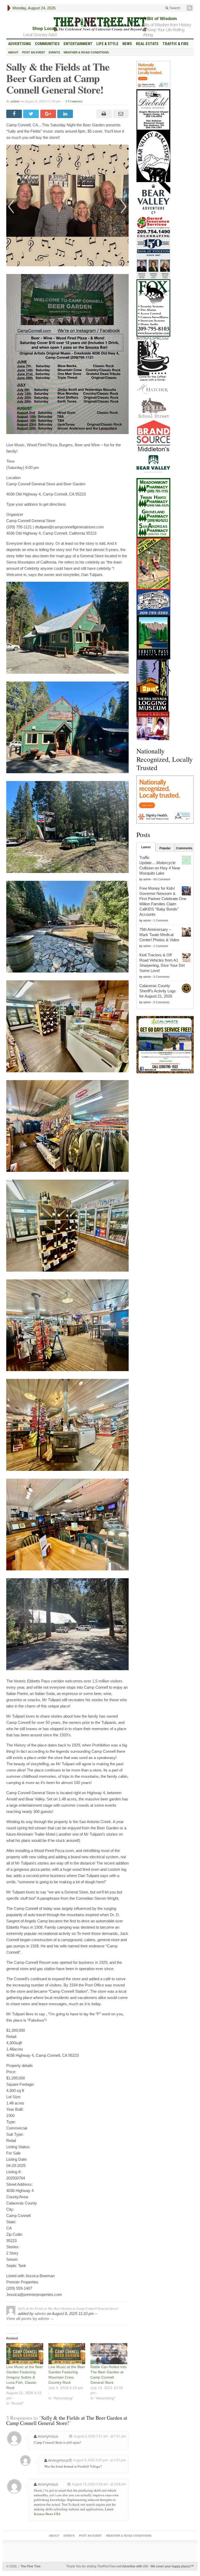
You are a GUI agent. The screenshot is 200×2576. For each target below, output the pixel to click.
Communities (47, 44)
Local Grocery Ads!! (40, 35)
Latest (146, 847)
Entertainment (78, 44)
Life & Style (107, 44)
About (13, 52)
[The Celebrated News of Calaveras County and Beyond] (100, 24)
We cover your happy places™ (172, 2566)
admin (15, 101)
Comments (184, 848)
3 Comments (74, 101)
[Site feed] (190, 8)
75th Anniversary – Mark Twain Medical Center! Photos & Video (159, 935)
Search (174, 8)
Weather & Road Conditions (86, 52)
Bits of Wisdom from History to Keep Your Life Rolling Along (167, 30)
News (127, 44)
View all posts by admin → (30, 2318)
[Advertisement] (165, 1106)
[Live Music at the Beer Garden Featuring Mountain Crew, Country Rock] (67, 2354)
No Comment (162, 879)
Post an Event (34, 52)
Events (54, 52)
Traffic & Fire (176, 44)
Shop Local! (45, 29)
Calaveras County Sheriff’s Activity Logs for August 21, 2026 (158, 991)
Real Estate (147, 44)
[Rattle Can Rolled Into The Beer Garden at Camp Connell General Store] (109, 2354)
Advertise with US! (135, 2566)
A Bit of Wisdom (160, 19)
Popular (165, 848)
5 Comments (161, 1002)
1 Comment (161, 920)
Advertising (20, 44)
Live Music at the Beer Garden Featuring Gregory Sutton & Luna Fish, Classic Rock (25, 2377)
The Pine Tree (29, 2566)
